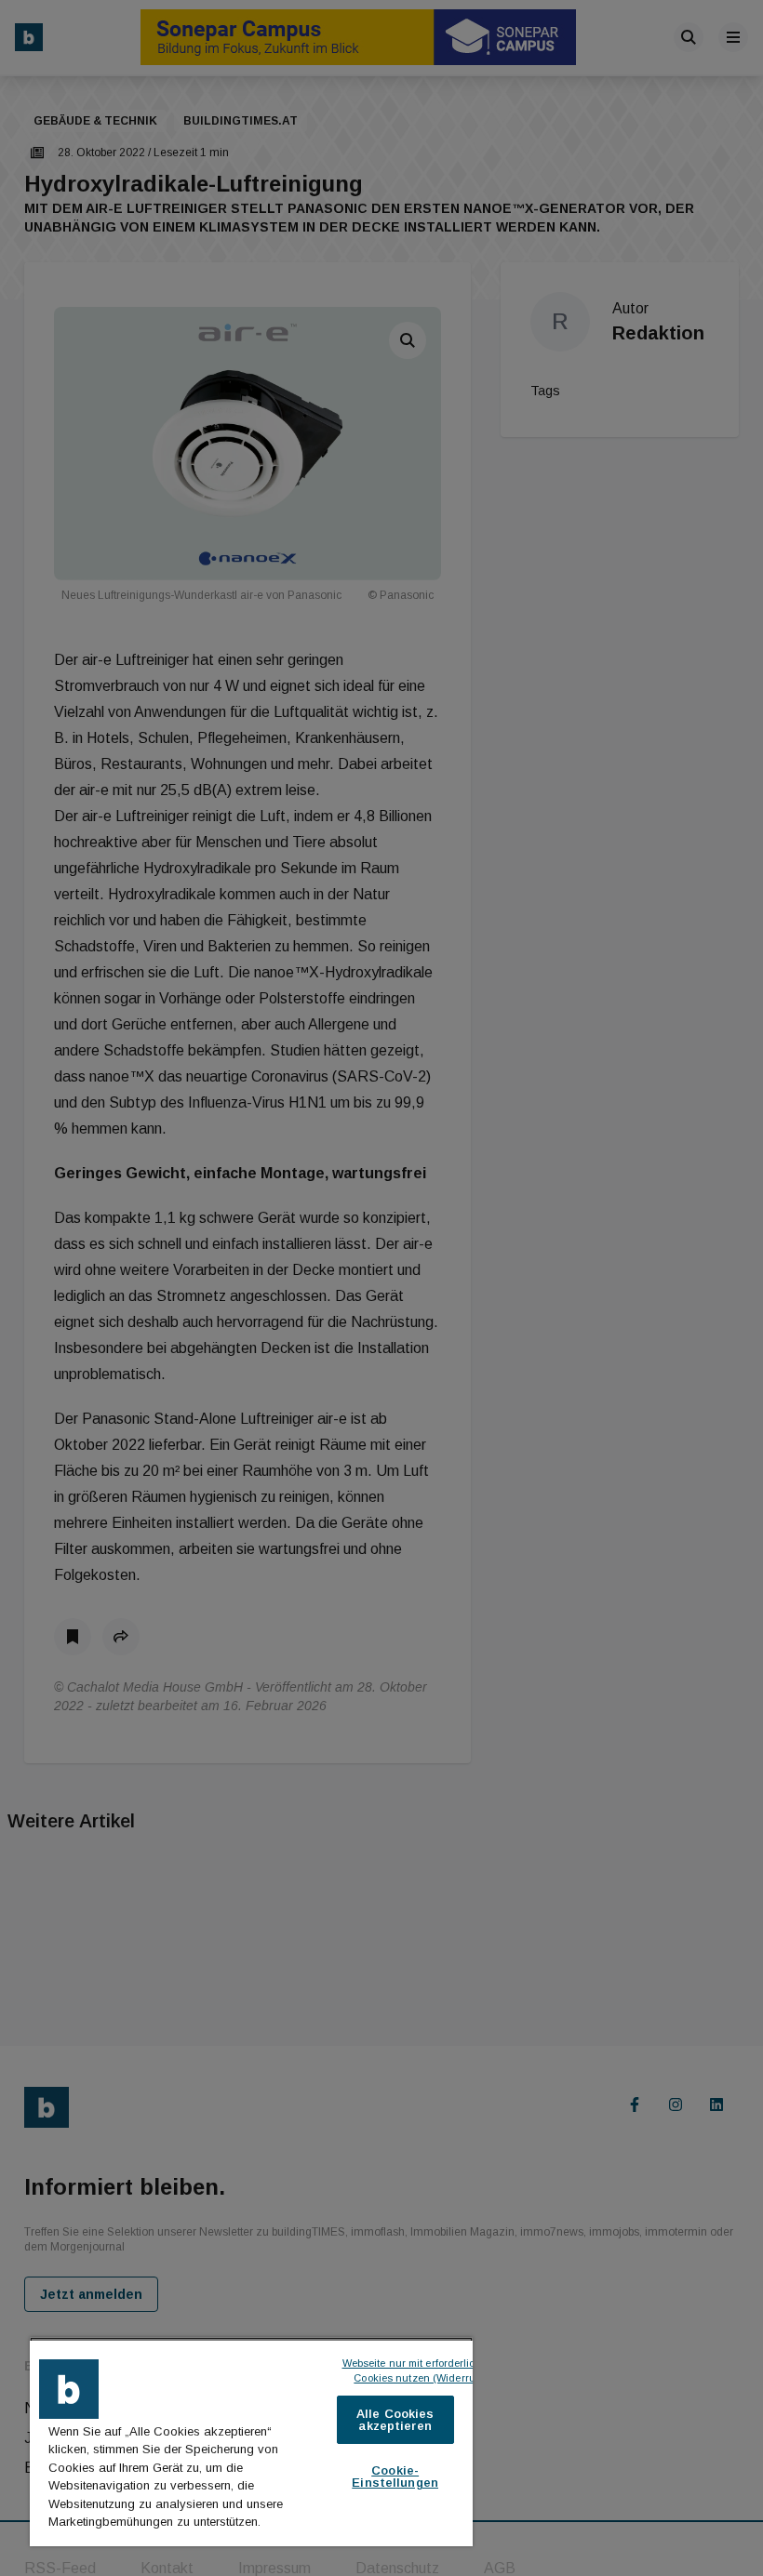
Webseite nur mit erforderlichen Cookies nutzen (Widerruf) (420, 2371)
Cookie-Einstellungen (395, 2476)
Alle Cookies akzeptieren (395, 2420)
